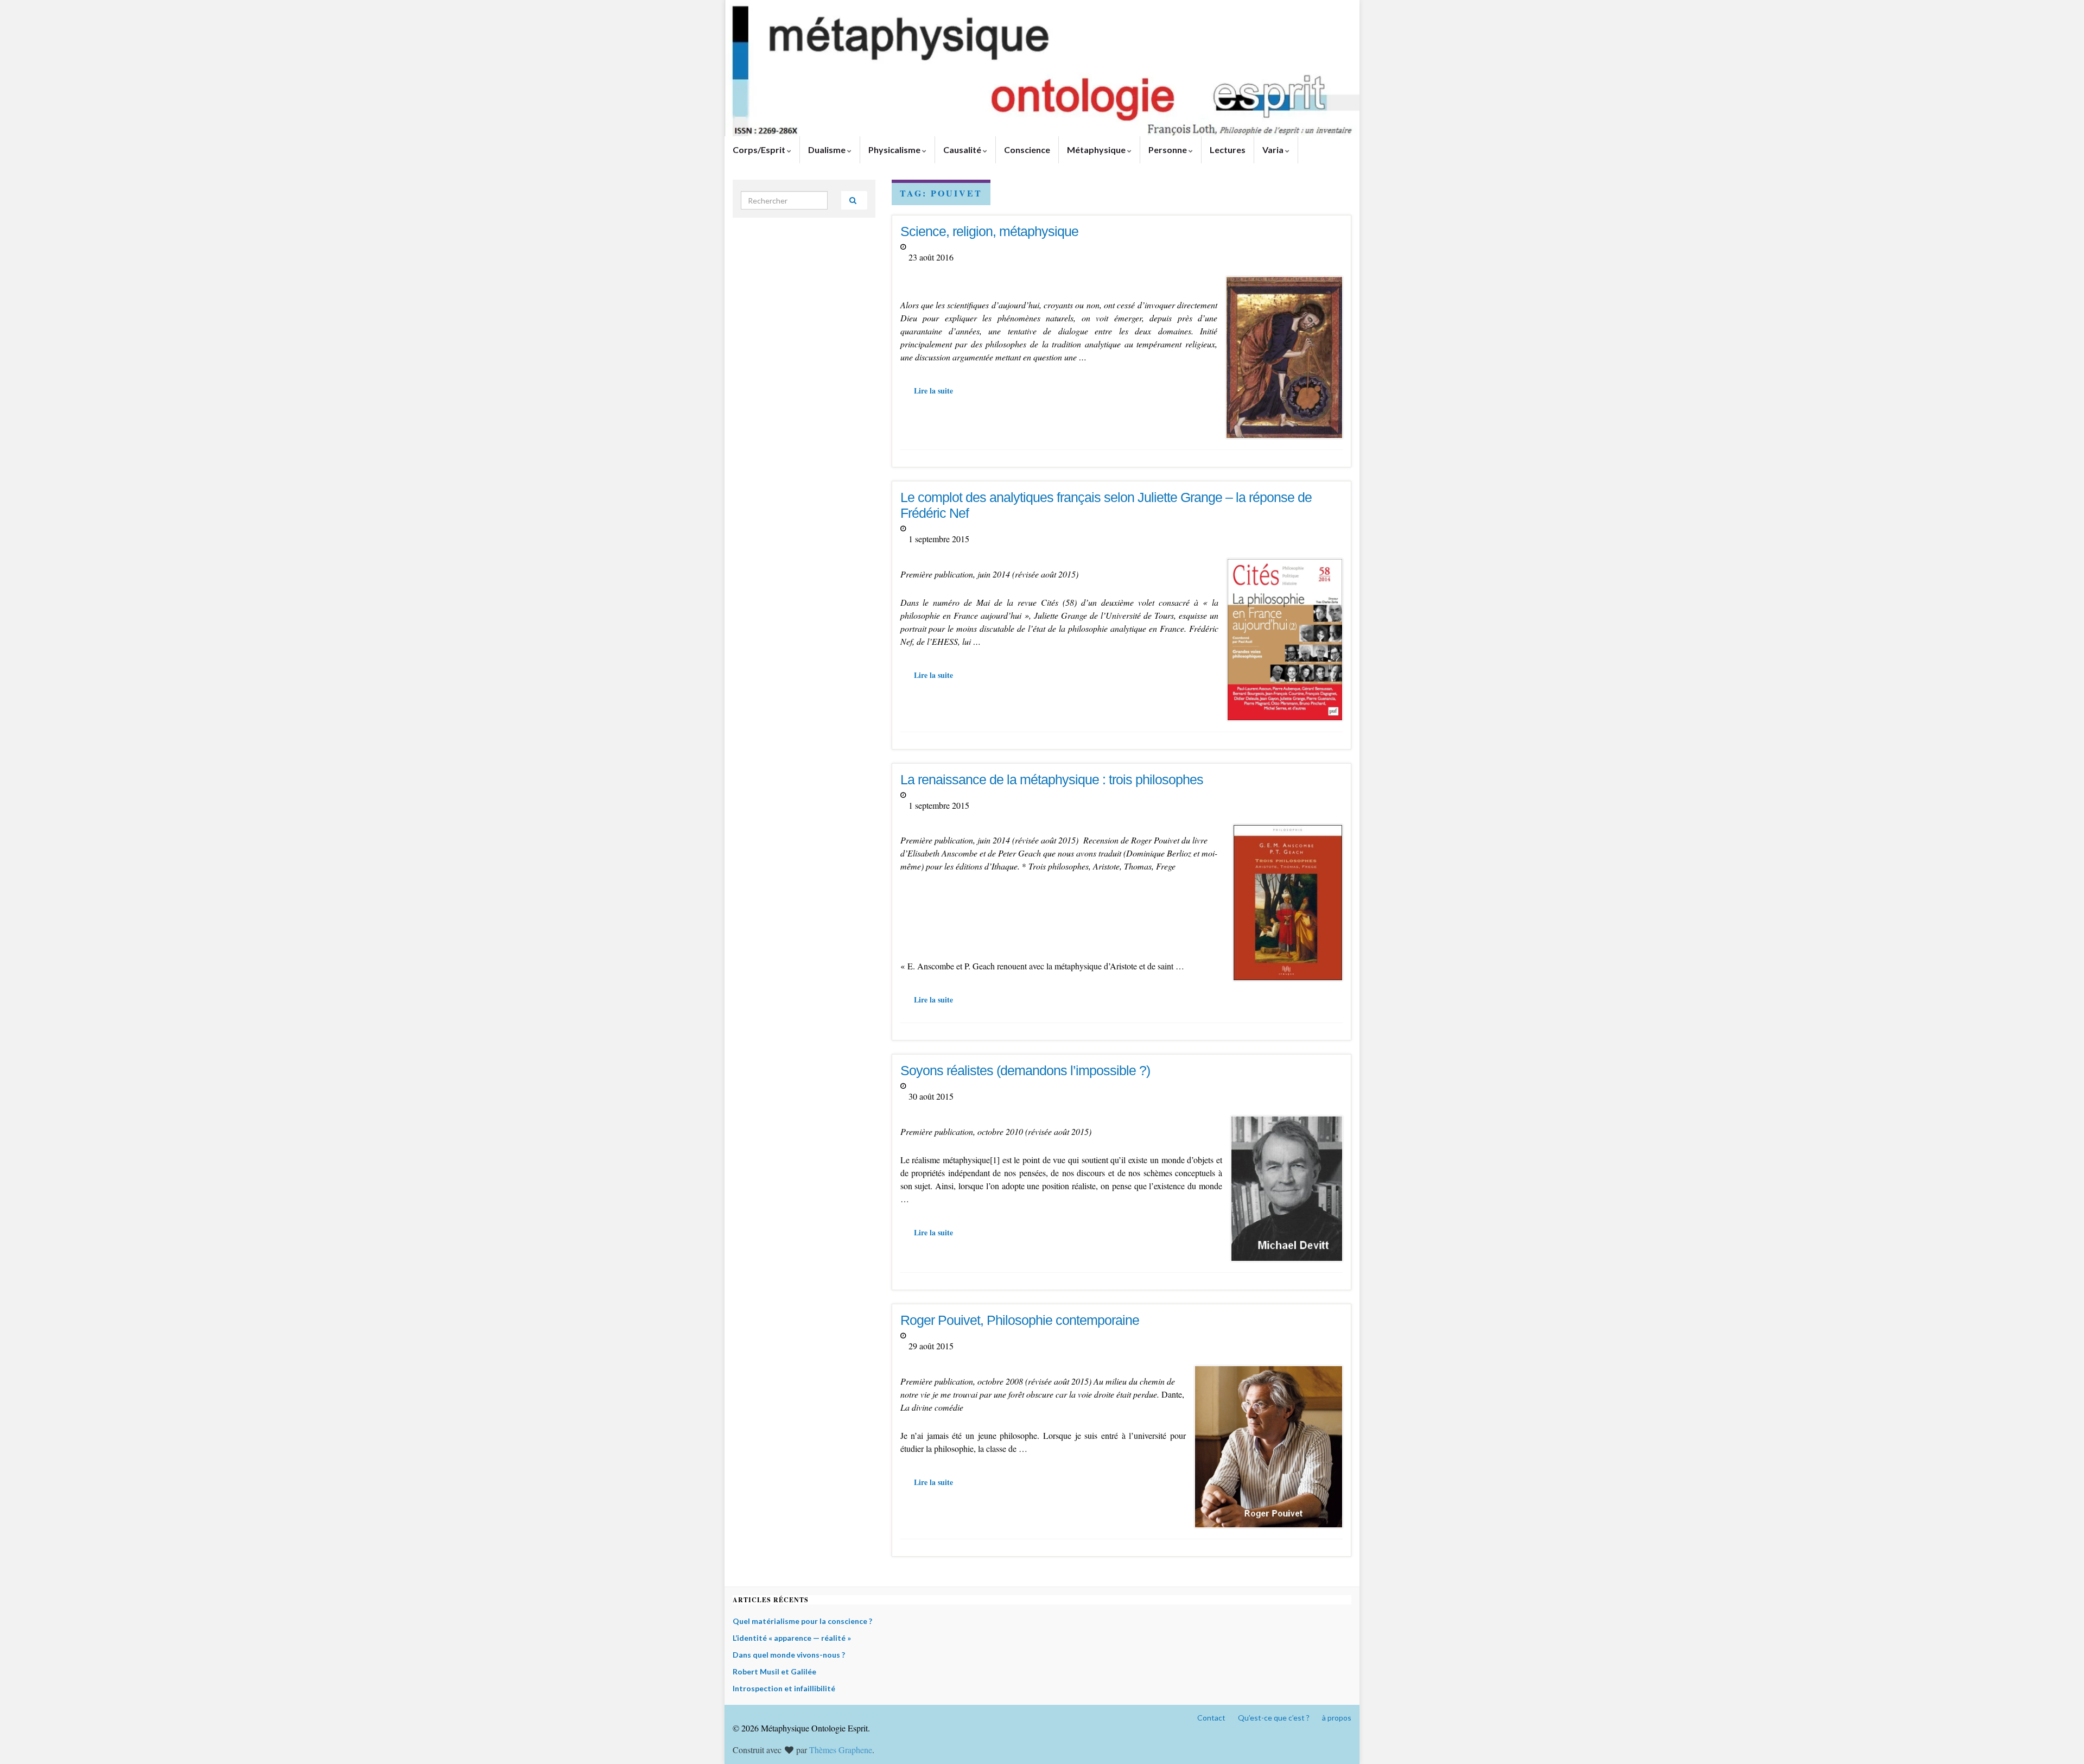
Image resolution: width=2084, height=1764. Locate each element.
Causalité (963, 150)
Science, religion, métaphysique (989, 231)
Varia (1274, 150)
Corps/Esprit (760, 150)
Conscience (1027, 150)
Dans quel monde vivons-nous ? (789, 1655)
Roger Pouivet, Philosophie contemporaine (1020, 1320)
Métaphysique (1097, 150)
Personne (1168, 150)
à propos (1337, 1718)
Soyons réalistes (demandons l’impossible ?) (1025, 1070)
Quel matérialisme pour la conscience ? (802, 1621)
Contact (1211, 1718)
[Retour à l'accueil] (1042, 68)
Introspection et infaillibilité (784, 1688)
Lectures (1228, 150)
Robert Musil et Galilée (774, 1671)
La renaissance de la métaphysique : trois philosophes (1052, 779)
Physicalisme (895, 150)
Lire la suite (933, 391)
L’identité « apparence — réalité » (792, 1638)
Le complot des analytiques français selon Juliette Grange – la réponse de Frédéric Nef (1106, 505)
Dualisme (828, 150)
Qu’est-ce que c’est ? (1274, 1718)
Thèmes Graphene (841, 1750)
